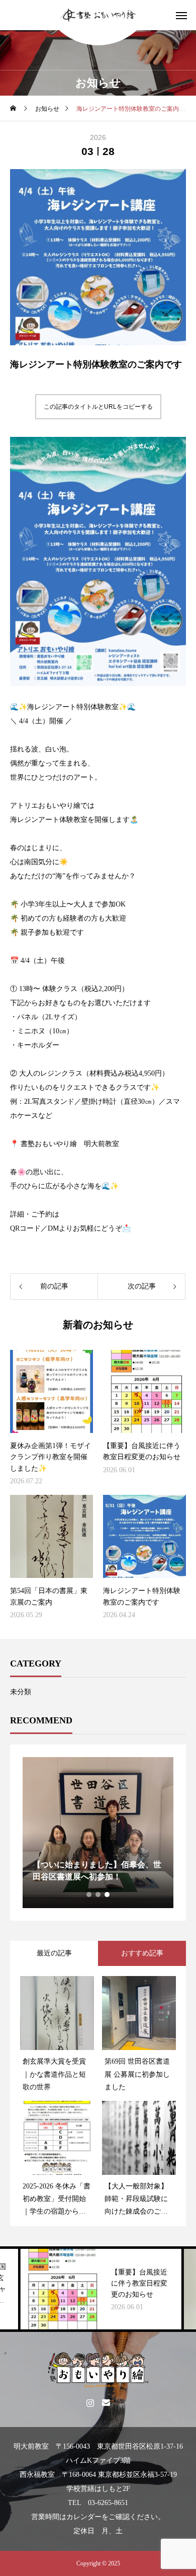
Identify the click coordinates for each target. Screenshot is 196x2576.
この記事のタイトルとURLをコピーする (98, 407)
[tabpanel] (98, 1833)
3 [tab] (108, 1895)
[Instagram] (90, 2402)
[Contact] (106, 2402)
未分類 (21, 1692)
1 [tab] (89, 1895)
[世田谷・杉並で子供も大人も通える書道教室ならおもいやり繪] (98, 15)
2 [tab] (99, 1895)
